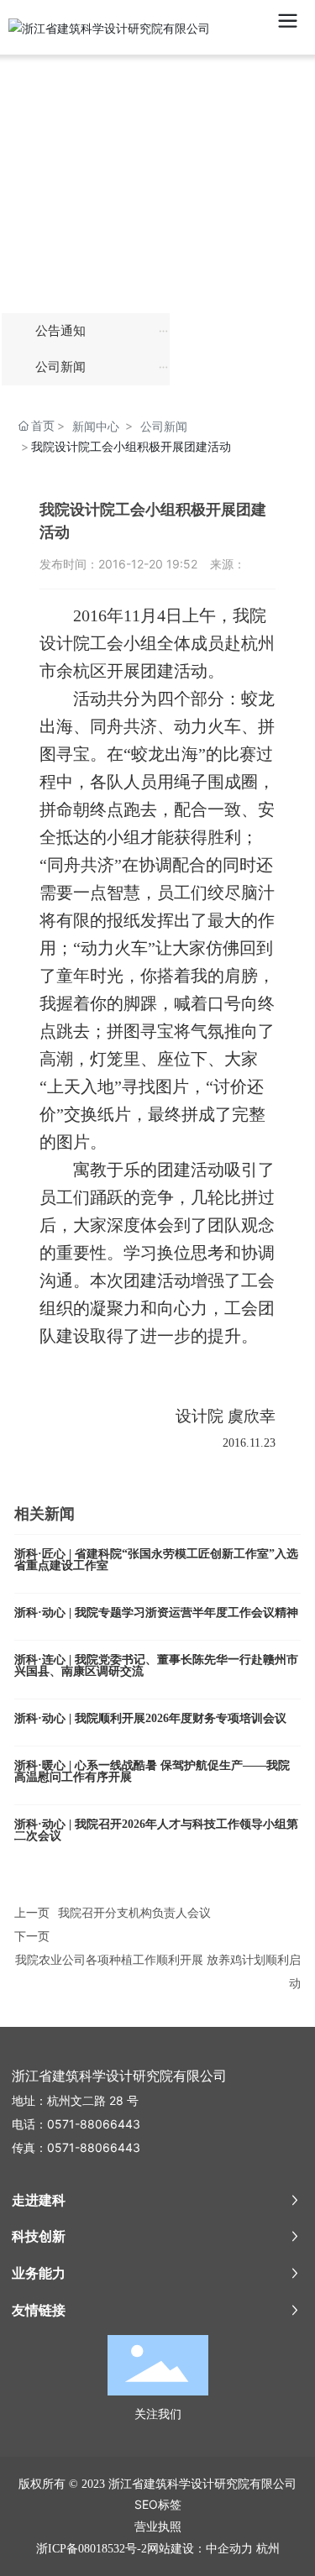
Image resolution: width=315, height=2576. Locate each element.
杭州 (268, 2548)
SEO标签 (158, 2504)
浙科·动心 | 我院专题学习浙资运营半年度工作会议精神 (156, 1613)
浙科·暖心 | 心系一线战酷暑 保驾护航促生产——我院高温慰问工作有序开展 (152, 1771)
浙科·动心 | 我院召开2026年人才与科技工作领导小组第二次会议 (156, 1830)
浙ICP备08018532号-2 (92, 2549)
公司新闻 (164, 426)
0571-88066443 (94, 2124)
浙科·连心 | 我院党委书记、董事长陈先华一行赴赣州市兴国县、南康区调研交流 (156, 1665)
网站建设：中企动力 (200, 2548)
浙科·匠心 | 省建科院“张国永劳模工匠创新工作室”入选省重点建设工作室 (156, 1560)
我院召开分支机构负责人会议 (134, 1912)
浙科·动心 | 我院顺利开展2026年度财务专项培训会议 (150, 1718)
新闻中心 (96, 426)
